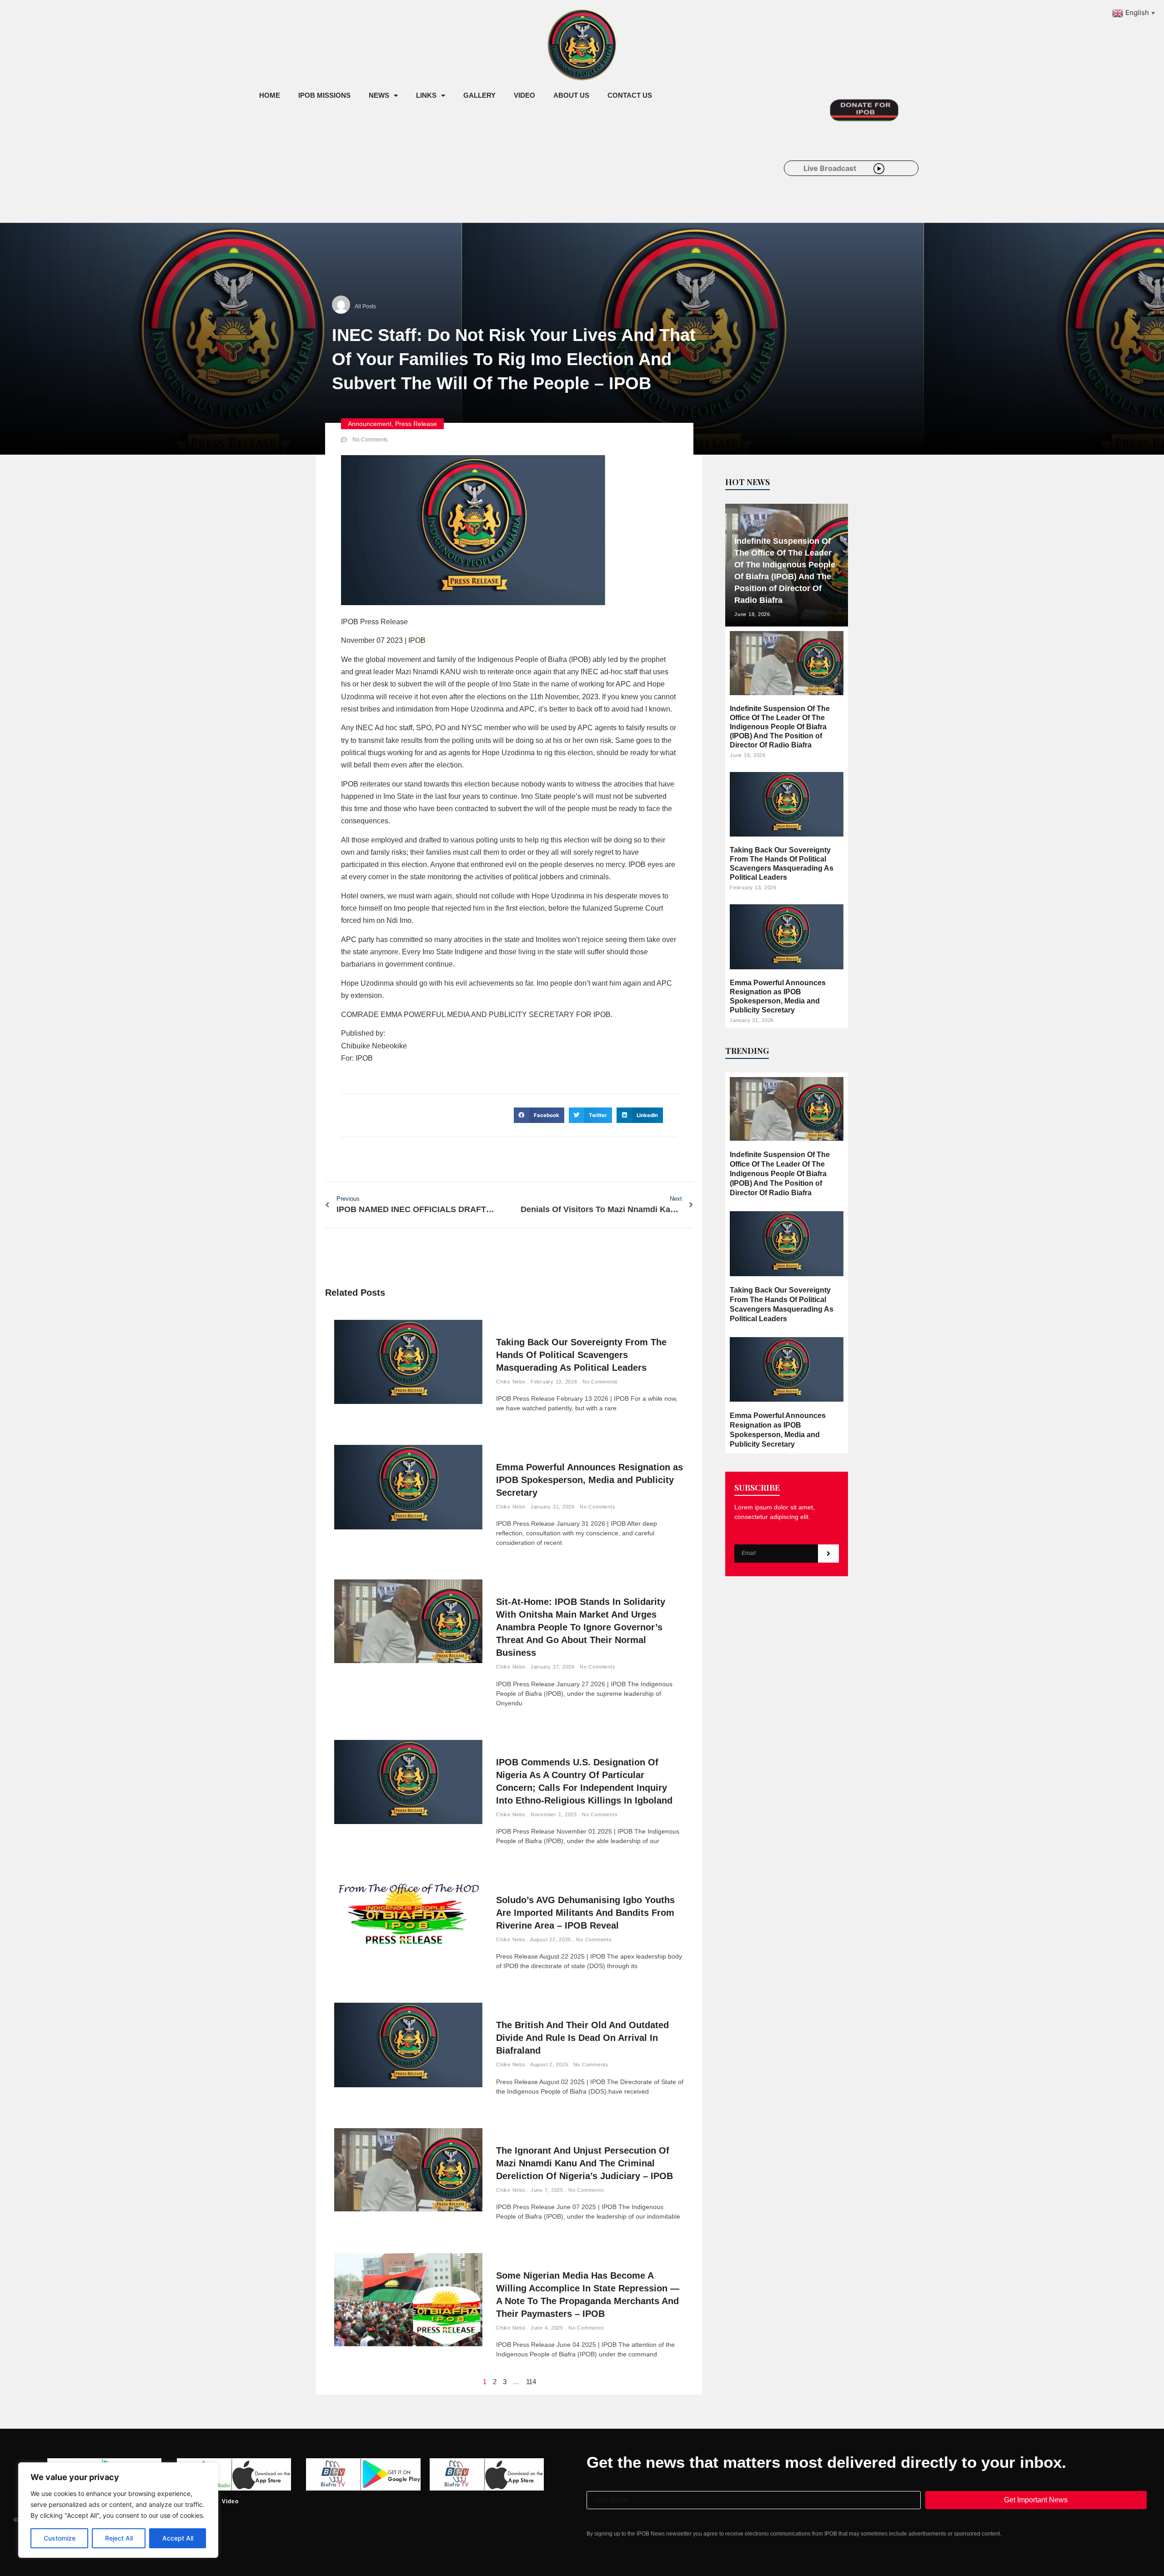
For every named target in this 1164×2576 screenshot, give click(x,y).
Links (426, 95)
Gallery (479, 95)
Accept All (178, 2538)
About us (571, 95)
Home (270, 95)
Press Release (416, 424)
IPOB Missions (324, 95)
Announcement (370, 424)
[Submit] (828, 1554)
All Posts (365, 306)
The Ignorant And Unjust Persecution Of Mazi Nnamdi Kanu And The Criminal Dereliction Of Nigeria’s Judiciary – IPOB (585, 2163)
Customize (60, 2538)
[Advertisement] (416, 181)
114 (531, 2382)
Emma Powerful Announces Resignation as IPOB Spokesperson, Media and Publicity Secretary (590, 1480)
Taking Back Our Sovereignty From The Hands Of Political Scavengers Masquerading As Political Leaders (581, 1355)
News (379, 95)
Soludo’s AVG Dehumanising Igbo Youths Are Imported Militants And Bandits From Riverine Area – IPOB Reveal (585, 1913)
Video (524, 95)
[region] (118, 2510)
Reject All (119, 2538)
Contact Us (630, 95)
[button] (539, 1115)
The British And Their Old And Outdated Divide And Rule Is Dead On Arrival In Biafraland (582, 2038)
